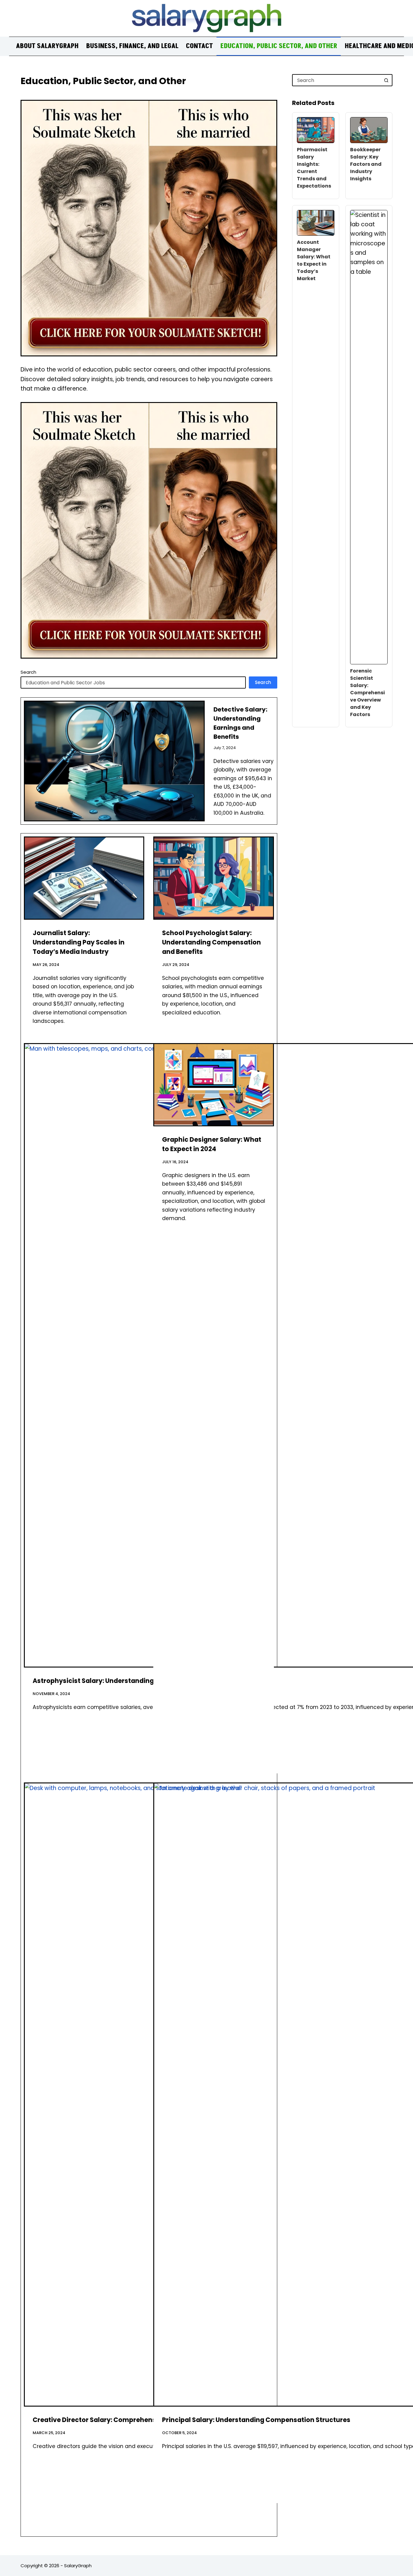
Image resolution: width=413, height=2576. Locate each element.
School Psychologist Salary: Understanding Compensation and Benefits (211, 942)
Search (28, 672)
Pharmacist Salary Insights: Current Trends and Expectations (314, 168)
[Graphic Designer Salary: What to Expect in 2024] (213, 1085)
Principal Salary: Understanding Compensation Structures (256, 2420)
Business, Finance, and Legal (132, 46)
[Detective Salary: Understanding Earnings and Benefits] (114, 761)
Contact (199, 46)
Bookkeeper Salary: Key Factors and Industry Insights (366, 164)
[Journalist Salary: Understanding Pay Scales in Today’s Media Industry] (84, 878)
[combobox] (337, 80)
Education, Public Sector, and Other (279, 46)
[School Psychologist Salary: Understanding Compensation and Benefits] (213, 878)
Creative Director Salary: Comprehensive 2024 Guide (118, 2420)
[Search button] (386, 80)
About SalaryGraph (47, 46)
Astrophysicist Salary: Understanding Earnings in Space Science (136, 1681)
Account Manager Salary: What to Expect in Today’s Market (314, 260)
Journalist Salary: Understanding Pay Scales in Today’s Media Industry (79, 942)
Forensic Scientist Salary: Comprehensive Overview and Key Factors (367, 693)
